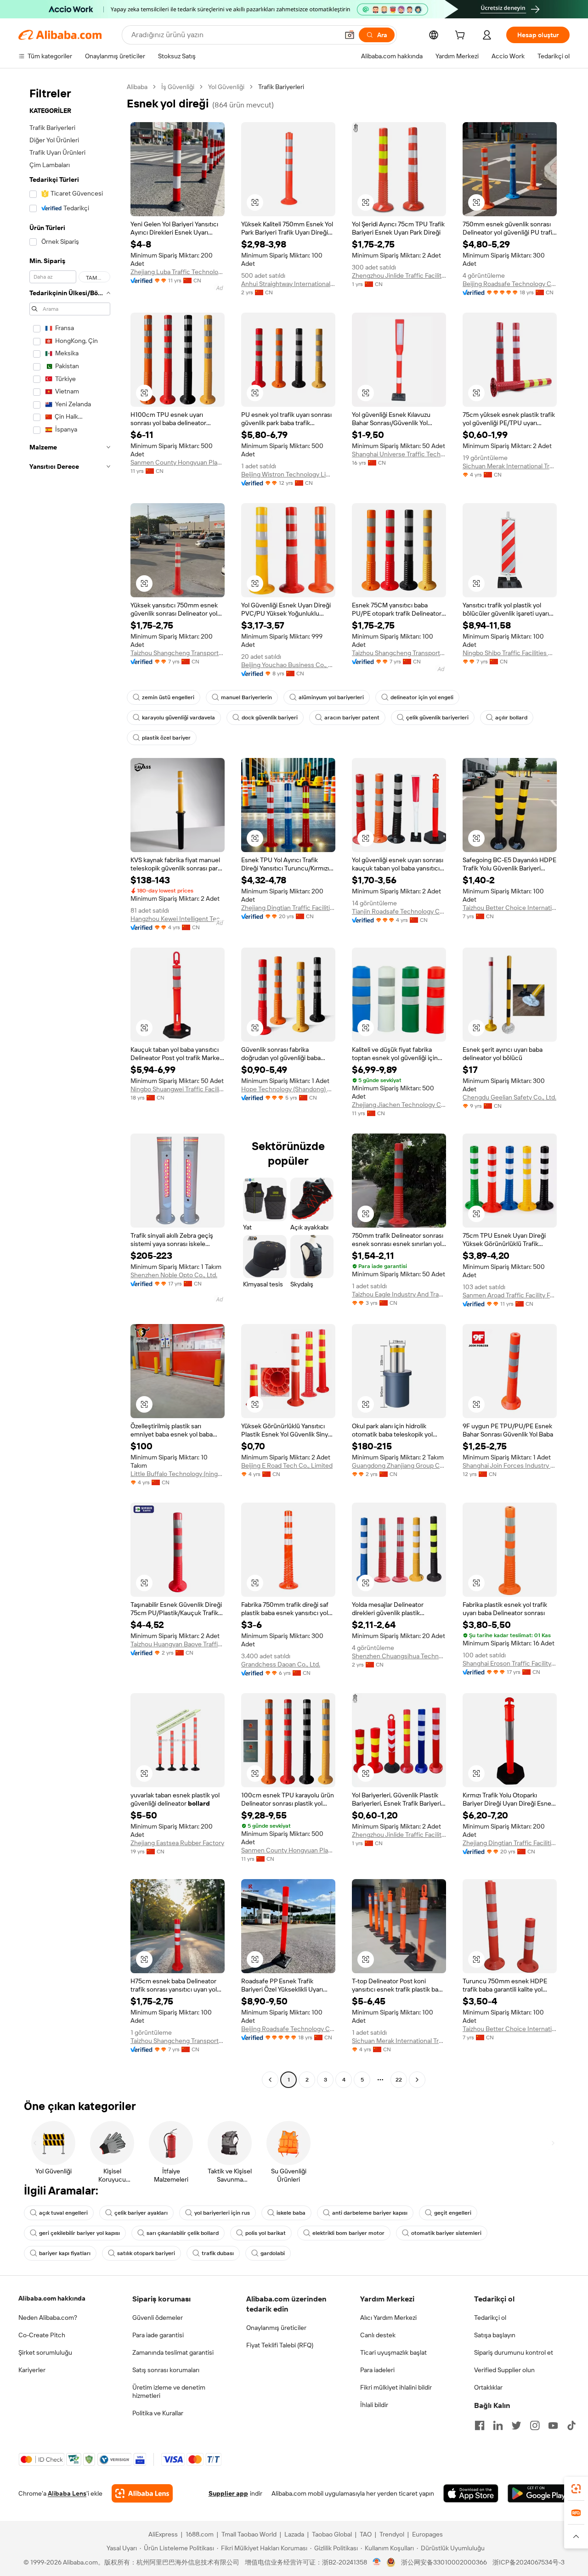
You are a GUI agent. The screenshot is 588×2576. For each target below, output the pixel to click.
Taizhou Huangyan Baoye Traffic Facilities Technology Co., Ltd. (178, 1644)
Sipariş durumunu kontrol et (514, 2352)
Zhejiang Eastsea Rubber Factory (177, 1843)
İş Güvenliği (178, 87)
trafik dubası (218, 2253)
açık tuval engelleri (63, 2213)
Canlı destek (378, 2335)
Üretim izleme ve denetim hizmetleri (169, 2391)
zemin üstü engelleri (168, 697)
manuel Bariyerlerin (246, 697)
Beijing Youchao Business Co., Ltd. (288, 665)
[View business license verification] (377, 2562)
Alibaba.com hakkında (52, 2298)
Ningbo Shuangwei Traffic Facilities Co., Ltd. (178, 1089)
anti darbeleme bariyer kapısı (370, 2213)
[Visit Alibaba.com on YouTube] (553, 2425)
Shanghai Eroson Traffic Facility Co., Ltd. (510, 1663)
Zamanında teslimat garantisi (173, 2352)
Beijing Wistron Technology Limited (288, 474)
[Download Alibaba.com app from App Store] (471, 2493)
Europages (427, 2534)
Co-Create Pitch (42, 2335)
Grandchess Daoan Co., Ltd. (281, 1664)
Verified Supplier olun (504, 2370)
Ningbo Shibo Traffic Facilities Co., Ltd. (510, 653)
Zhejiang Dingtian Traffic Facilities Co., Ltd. (288, 908)
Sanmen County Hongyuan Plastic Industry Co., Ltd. (178, 462)
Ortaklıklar (488, 2387)
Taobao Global (332, 2534)
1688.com (200, 2534)
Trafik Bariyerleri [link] (281, 87)
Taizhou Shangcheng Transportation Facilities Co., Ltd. (178, 653)
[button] (350, 35)
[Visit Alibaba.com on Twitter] (516, 2425)
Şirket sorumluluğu (45, 2352)
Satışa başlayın (495, 2335)
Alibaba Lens (67, 2493)
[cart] (462, 36)
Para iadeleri (377, 2370)
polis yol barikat (266, 2233)
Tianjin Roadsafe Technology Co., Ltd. (399, 911)
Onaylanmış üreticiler (276, 2328)
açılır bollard (511, 718)
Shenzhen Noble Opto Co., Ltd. (174, 1275)
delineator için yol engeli (422, 697)
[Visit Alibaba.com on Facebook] (480, 2425)
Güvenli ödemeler (158, 2318)
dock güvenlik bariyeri (270, 718)
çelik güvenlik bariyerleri (437, 718)
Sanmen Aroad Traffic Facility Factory (510, 1295)
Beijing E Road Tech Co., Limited (287, 1465)
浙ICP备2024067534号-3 (529, 2562)
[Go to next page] (417, 2080)
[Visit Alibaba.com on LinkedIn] (498, 2425)
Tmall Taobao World (249, 2534)
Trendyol (392, 2534)
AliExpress (163, 2534)
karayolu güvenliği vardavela (178, 718)
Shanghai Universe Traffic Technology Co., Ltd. (399, 454)
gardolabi (273, 2253)
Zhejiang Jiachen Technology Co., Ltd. (399, 1105)
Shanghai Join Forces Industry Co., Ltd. (510, 1465)
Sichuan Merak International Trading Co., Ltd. (510, 466)
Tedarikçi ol (490, 2318)
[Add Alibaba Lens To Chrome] (142, 2493)
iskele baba (291, 2213)
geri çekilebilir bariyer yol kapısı (79, 2233)
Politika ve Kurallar (158, 2413)
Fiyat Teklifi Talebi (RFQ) (280, 2345)
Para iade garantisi (158, 2335)
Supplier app (228, 2493)
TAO (366, 2534)
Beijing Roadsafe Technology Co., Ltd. (510, 284)
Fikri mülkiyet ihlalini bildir (396, 2387)
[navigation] (70, 1084)
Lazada (294, 2534)
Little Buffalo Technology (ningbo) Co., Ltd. (178, 1474)
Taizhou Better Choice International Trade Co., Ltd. (510, 908)
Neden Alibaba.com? (48, 2318)
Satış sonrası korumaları (166, 2370)
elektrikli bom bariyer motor (348, 2233)
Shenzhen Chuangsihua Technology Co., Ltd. (399, 1656)
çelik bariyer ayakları (141, 2213)
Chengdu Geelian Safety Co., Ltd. (509, 1097)
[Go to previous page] (270, 2080)
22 (399, 2080)
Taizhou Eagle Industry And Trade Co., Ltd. (399, 1294)
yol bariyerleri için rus (222, 2213)
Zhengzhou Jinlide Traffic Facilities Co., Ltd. (399, 275)
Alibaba (137, 87)
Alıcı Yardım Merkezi (388, 2318)
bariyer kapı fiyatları (65, 2253)
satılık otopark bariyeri (146, 2253)
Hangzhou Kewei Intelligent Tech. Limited (178, 919)
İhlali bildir (374, 2405)
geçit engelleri (453, 2213)
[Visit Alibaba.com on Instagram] (535, 2425)
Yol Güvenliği (226, 87)
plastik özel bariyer (166, 738)
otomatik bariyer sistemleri (446, 2233)
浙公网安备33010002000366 (444, 2562)
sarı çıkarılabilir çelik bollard (183, 2233)
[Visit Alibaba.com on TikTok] (571, 2425)
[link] (576, 2489)
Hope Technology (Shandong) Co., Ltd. (288, 1089)
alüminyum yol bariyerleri (331, 697)
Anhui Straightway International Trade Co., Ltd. (288, 284)
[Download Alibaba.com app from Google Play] (539, 2493)
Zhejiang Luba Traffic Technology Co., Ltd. (178, 272)
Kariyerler (32, 2370)
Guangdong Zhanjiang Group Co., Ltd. (399, 1465)
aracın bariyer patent (352, 718)
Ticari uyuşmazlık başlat (393, 2352)
